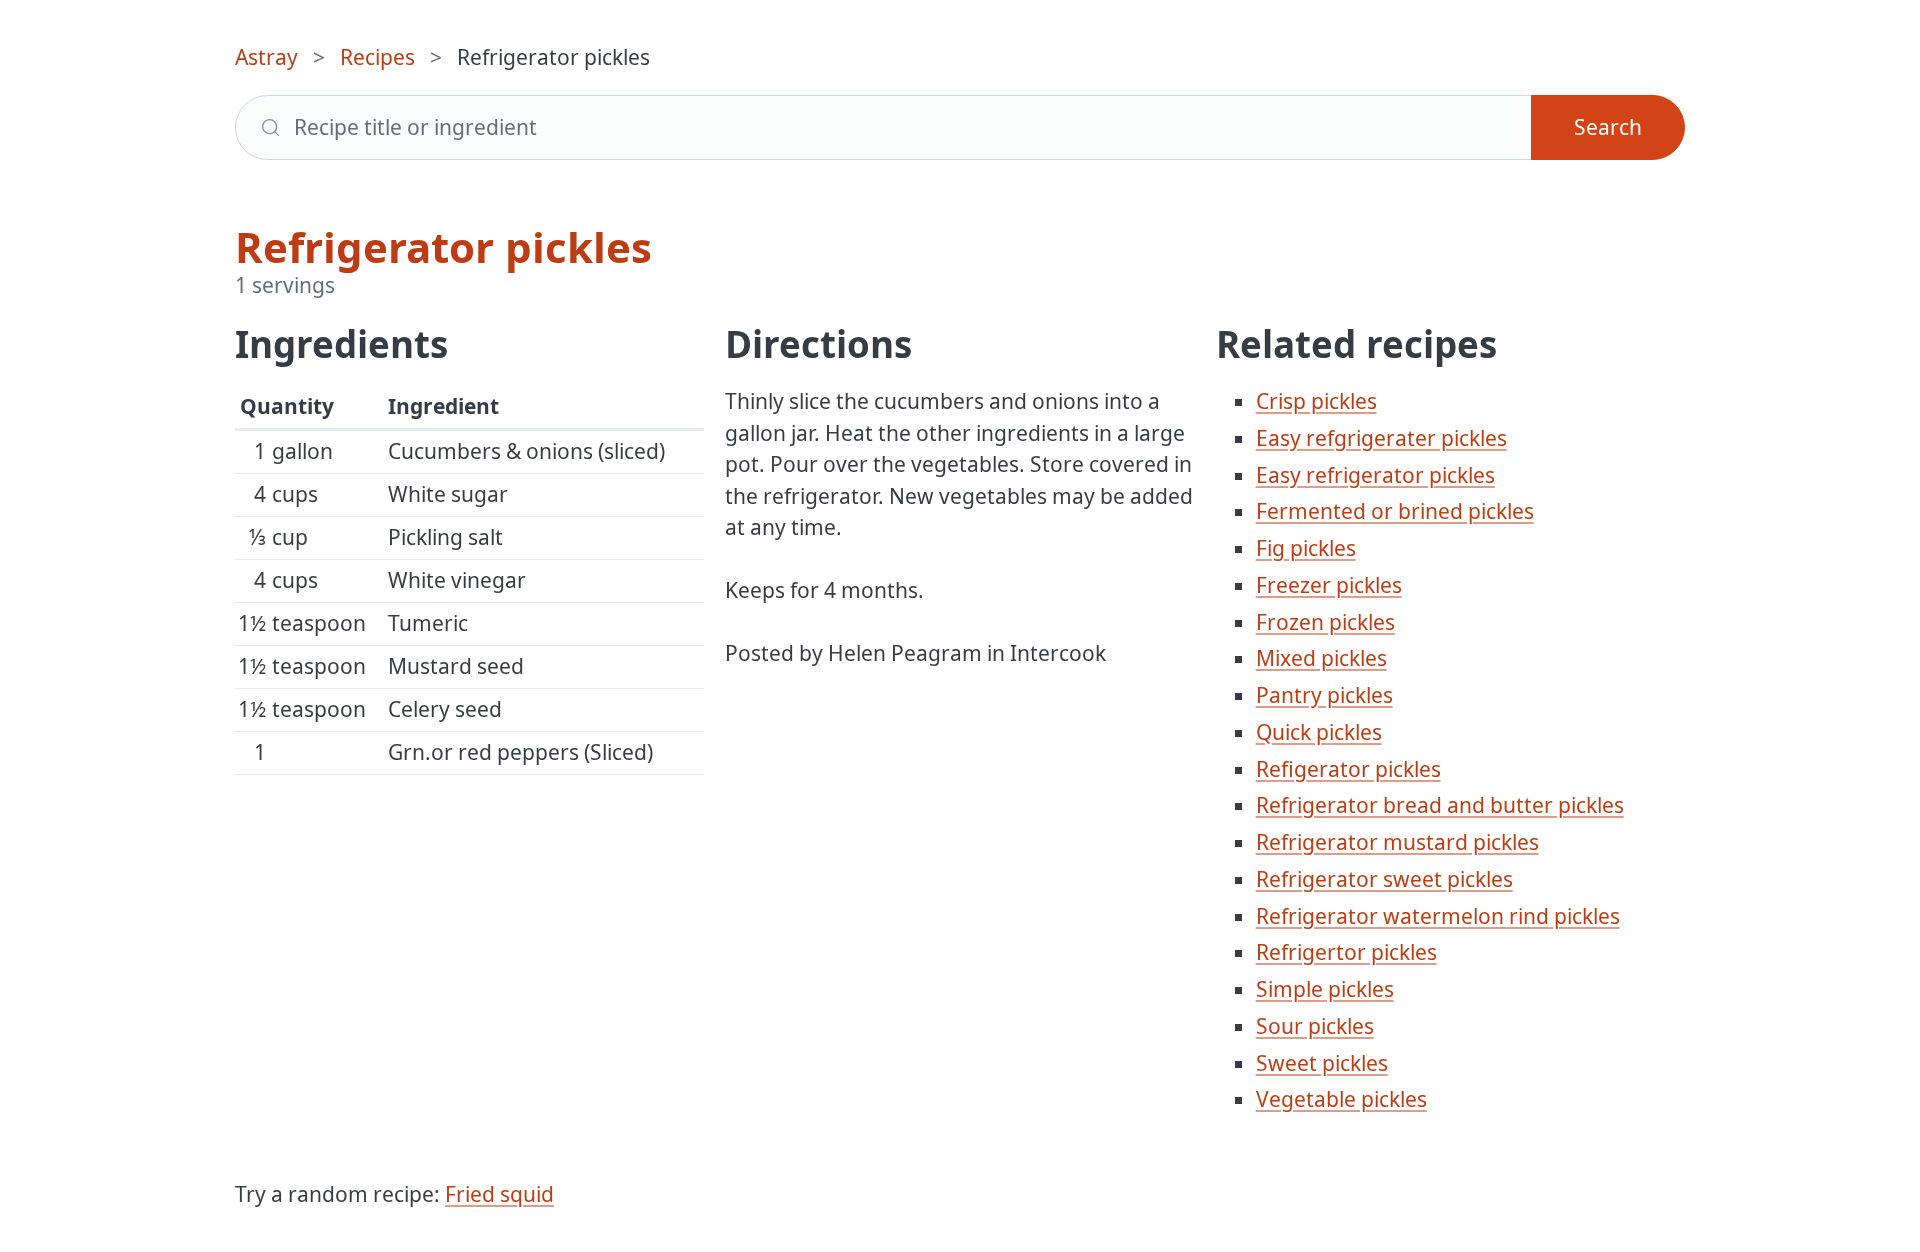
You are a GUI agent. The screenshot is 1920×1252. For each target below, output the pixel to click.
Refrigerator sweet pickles (1384, 879)
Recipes (377, 57)
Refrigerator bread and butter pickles (1440, 805)
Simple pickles (1325, 989)
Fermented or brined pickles (1395, 511)
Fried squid (499, 1194)
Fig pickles (1306, 548)
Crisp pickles (1316, 401)
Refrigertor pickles (1346, 952)
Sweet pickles (1322, 1063)
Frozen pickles (1325, 622)
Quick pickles (1319, 732)
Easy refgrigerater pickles (1381, 438)
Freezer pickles (1329, 585)
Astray (266, 57)
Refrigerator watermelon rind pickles (1438, 916)
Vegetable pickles (1341, 1099)
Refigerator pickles (1348, 769)
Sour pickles (1315, 1026)
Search (1608, 127)
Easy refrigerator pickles (1375, 475)
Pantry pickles (1324, 695)
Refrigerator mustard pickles (1397, 842)
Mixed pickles (1321, 658)
